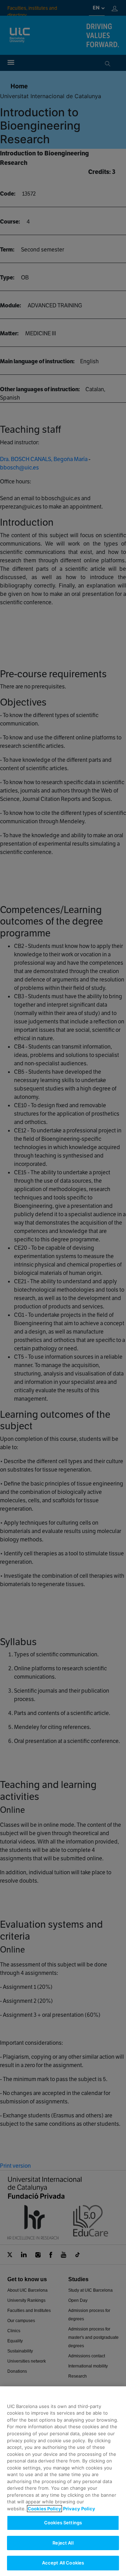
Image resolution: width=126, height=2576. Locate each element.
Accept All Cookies (63, 2563)
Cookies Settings (63, 2523)
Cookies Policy (44, 2509)
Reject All (63, 2543)
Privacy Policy (79, 2509)
